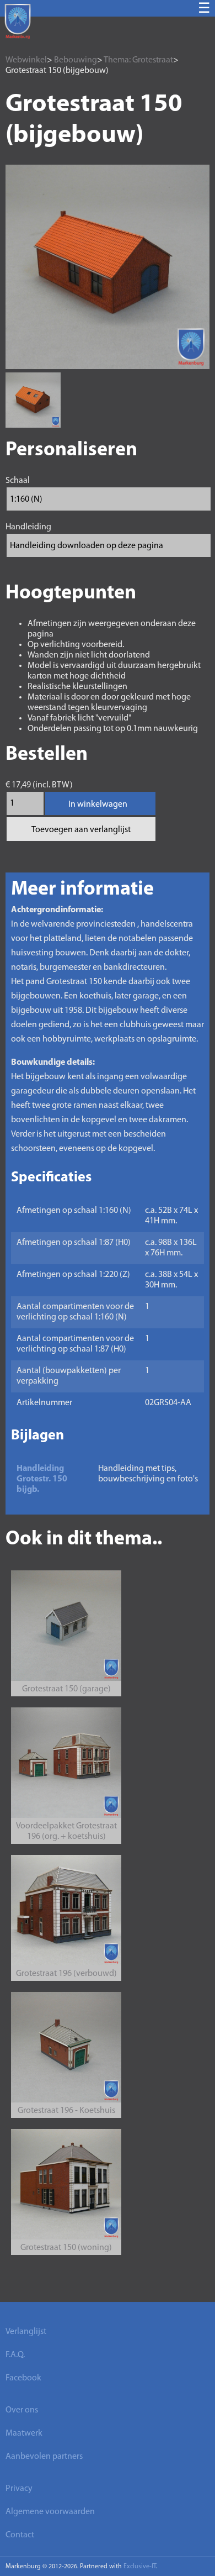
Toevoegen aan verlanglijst (81, 830)
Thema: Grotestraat (138, 60)
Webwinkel (26, 60)
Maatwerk (24, 2433)
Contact (20, 2535)
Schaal (18, 481)
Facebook (23, 2378)
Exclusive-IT (140, 2567)
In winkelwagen (98, 805)
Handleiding (28, 527)
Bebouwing (76, 60)
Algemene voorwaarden (50, 2512)
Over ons (22, 2410)
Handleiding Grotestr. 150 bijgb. (42, 1479)
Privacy (19, 2489)
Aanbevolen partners (44, 2457)
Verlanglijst (26, 2332)
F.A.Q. (15, 2355)
